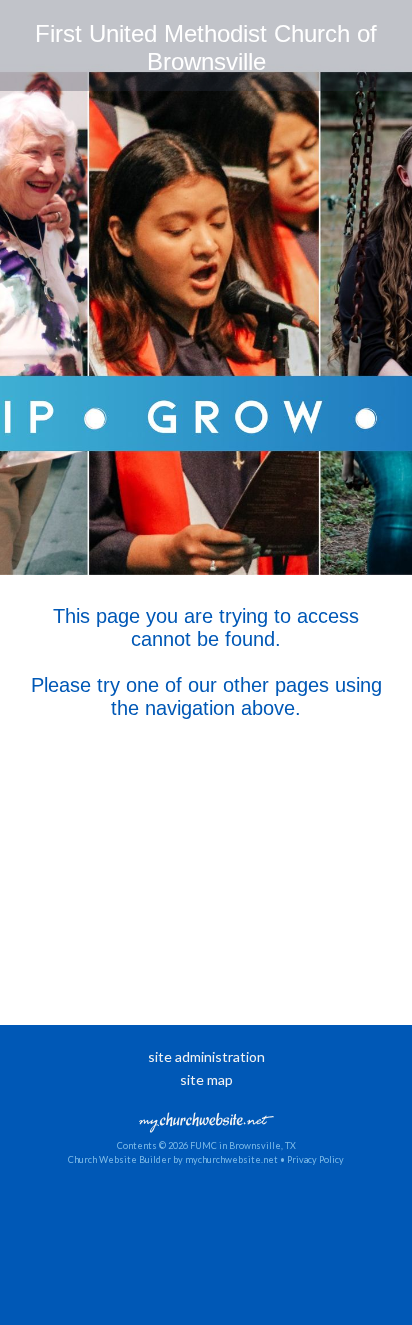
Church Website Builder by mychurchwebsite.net (173, 1159)
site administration (206, 1056)
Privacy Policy (315, 1159)
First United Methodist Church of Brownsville (206, 47)
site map (206, 1079)
